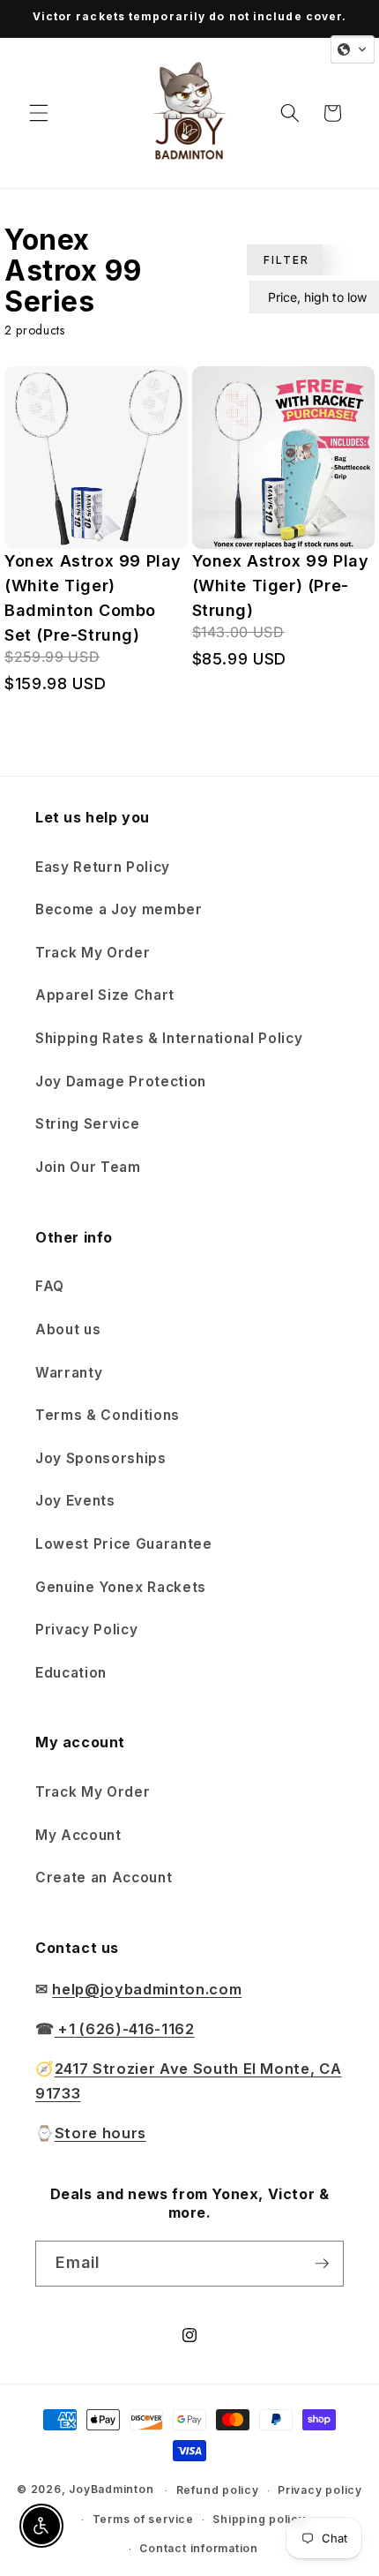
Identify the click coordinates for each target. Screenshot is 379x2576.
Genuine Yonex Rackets (121, 1587)
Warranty (69, 1373)
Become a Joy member (119, 909)
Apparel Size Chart (105, 995)
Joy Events (75, 1501)
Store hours (100, 2133)
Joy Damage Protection (121, 1081)
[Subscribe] (322, 2264)
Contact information (199, 2548)
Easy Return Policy (103, 867)
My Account (78, 1835)
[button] (39, 113)
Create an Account (104, 1878)
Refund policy (218, 2490)
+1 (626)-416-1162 (125, 2029)
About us (68, 1329)
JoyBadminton (111, 2490)
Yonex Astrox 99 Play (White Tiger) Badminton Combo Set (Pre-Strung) (93, 598)
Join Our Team (88, 1167)
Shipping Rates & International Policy (169, 1038)
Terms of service (143, 2519)
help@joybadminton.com (147, 1989)
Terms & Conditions (108, 1415)
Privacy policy (320, 2490)
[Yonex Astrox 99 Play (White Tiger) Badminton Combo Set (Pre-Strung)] (96, 458)
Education (71, 1673)
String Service (87, 1124)
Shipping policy (259, 2519)
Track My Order (93, 953)
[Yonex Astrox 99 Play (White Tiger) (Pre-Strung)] (284, 458)
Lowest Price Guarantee (124, 1544)
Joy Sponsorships (101, 1458)
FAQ (50, 1286)
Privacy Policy (86, 1630)
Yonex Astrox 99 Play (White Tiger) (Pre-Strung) (281, 586)
